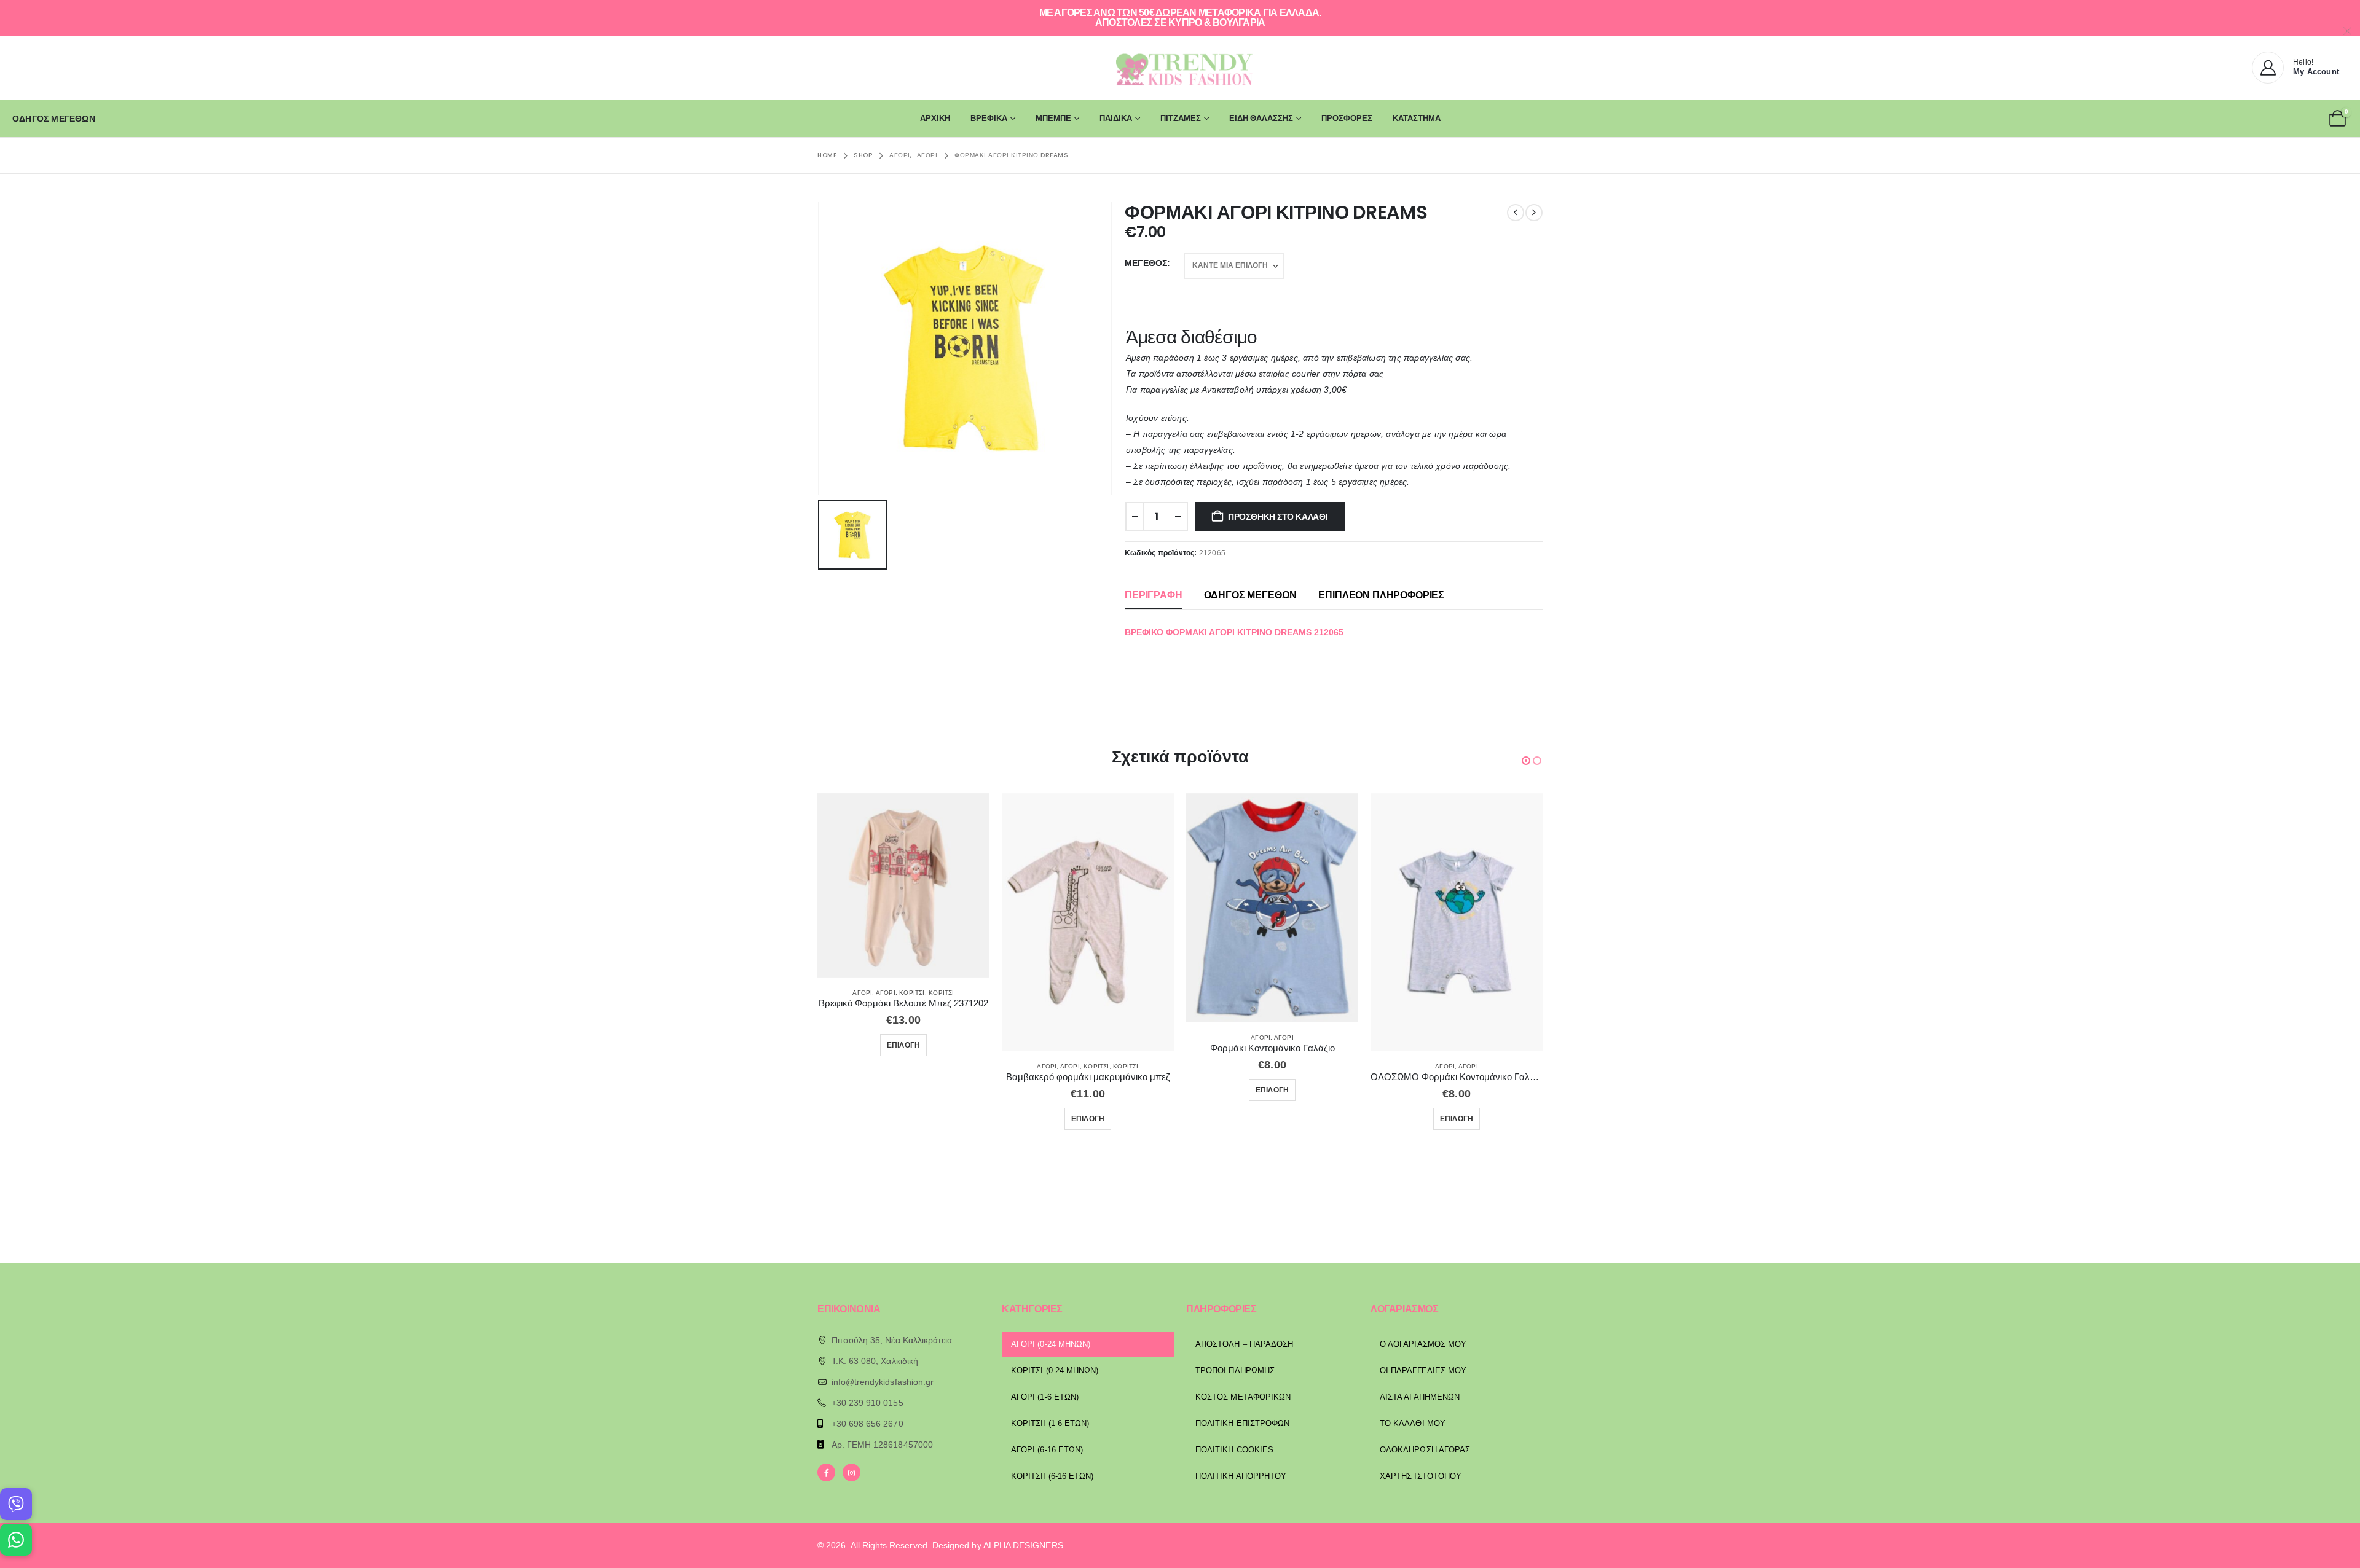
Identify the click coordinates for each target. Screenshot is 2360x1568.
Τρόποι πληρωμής (1235, 1370)
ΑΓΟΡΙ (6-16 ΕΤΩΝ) (1047, 1450)
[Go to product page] (903, 886)
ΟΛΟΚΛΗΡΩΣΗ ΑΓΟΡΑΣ (1425, 1450)
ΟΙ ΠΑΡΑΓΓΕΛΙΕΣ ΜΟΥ (1423, 1370)
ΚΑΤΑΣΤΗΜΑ (1417, 118)
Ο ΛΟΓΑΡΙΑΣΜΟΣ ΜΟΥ (1423, 1344)
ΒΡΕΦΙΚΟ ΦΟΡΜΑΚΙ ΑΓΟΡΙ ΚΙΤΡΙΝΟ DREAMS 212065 (1234, 632)
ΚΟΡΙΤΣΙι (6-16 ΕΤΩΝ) (1052, 1476)
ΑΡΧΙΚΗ (935, 118)
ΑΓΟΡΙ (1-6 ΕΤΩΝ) (1045, 1397)
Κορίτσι (912, 993)
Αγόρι (862, 993)
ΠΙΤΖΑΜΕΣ (1181, 118)
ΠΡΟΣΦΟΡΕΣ (1347, 118)
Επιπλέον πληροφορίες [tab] (1381, 595)
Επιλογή (903, 1045)
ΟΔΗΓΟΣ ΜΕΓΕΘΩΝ (54, 119)
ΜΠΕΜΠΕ (1053, 118)
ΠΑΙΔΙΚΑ (1116, 118)
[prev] (1516, 213)
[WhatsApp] (16, 1540)
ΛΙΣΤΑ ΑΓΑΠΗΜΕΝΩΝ (1420, 1397)
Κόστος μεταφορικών (1243, 1397)
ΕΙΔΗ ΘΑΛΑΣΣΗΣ (1261, 118)
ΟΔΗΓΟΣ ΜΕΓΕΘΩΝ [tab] (1251, 595)
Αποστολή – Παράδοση (1244, 1344)
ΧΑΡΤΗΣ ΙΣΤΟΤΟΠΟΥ (1421, 1476)
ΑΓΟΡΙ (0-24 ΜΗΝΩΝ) (1051, 1344)
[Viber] (16, 1504)
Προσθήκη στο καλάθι (1278, 517)
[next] (1534, 213)
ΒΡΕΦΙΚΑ (989, 118)
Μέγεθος (1146, 263)
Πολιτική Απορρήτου (1241, 1476)
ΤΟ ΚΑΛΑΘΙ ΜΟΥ (1413, 1423)
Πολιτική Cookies (1234, 1450)
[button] (1526, 761)
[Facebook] (826, 1472)
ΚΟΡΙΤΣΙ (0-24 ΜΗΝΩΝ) (1055, 1370)
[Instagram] (852, 1472)
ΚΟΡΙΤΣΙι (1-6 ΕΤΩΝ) (1050, 1423)
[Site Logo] (1180, 68)
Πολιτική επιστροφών (1242, 1423)
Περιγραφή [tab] (1154, 595)
